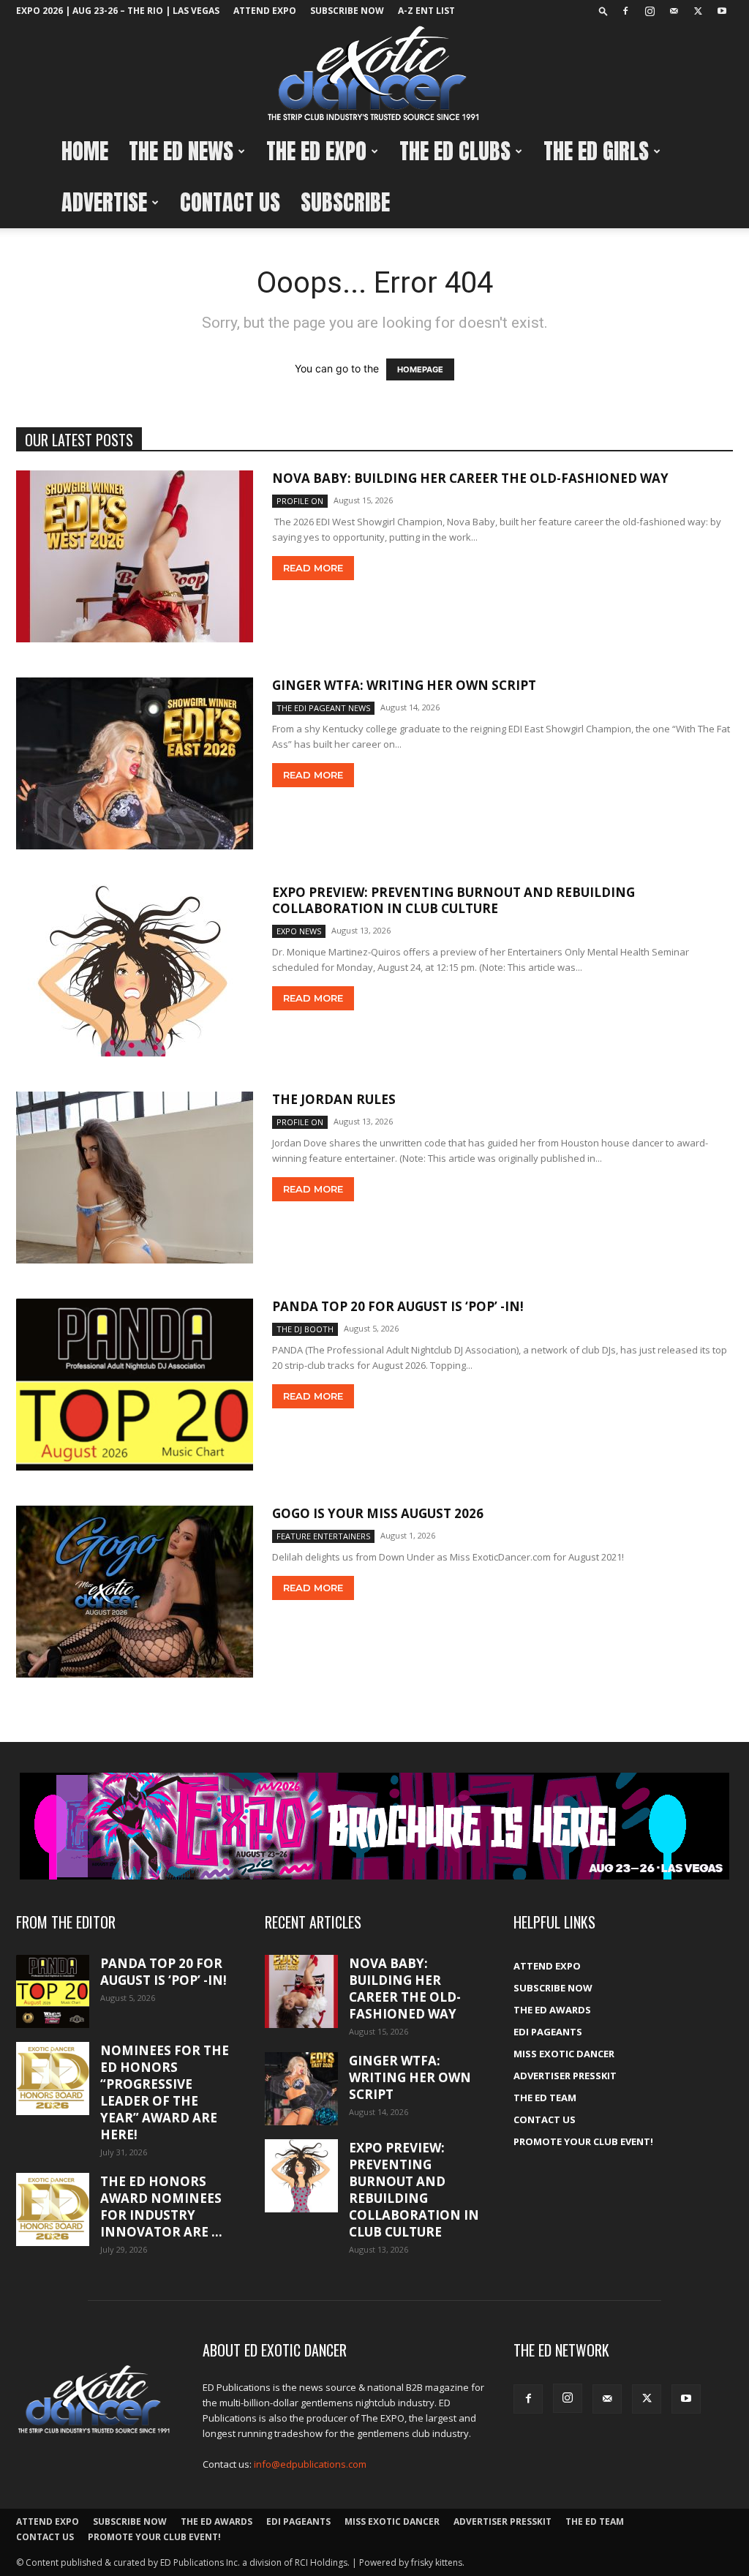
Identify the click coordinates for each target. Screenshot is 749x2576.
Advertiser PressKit (565, 2076)
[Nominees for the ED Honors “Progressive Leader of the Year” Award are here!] (53, 2079)
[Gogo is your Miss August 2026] (135, 1592)
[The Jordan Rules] (135, 1178)
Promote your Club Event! (583, 2141)
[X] (698, 11)
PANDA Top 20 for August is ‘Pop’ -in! (398, 1306)
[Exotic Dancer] (374, 74)
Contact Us (230, 202)
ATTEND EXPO (265, 11)
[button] (603, 11)
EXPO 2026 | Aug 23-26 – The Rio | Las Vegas (118, 11)
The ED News (181, 151)
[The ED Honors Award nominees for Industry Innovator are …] (53, 2209)
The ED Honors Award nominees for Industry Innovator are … (161, 2207)
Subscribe (345, 202)
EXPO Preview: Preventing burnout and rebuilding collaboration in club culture (453, 900)
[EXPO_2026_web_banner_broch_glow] (374, 1826)
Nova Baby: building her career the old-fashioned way (470, 478)
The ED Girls (596, 151)
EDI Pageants (548, 2032)
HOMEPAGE (420, 369)
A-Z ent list (426, 11)
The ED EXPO (316, 151)
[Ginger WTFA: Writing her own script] (135, 763)
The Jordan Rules (334, 1099)
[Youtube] (722, 11)
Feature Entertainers (323, 1536)
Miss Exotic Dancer (564, 2054)
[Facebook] (625, 11)
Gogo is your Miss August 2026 (378, 1513)
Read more (313, 568)
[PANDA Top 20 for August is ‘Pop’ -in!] (135, 1385)
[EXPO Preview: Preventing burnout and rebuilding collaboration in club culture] (135, 970)
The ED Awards (552, 2010)
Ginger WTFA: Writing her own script (404, 685)
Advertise (104, 202)
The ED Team (545, 2098)
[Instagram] (650, 11)
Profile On (300, 501)
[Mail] (674, 11)
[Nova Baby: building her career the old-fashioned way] (135, 556)
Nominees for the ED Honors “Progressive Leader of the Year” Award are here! (165, 2092)
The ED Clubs (455, 151)
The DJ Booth (305, 1329)
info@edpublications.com (310, 2464)
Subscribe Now (347, 11)
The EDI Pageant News (323, 708)
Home (85, 151)
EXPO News (299, 931)
